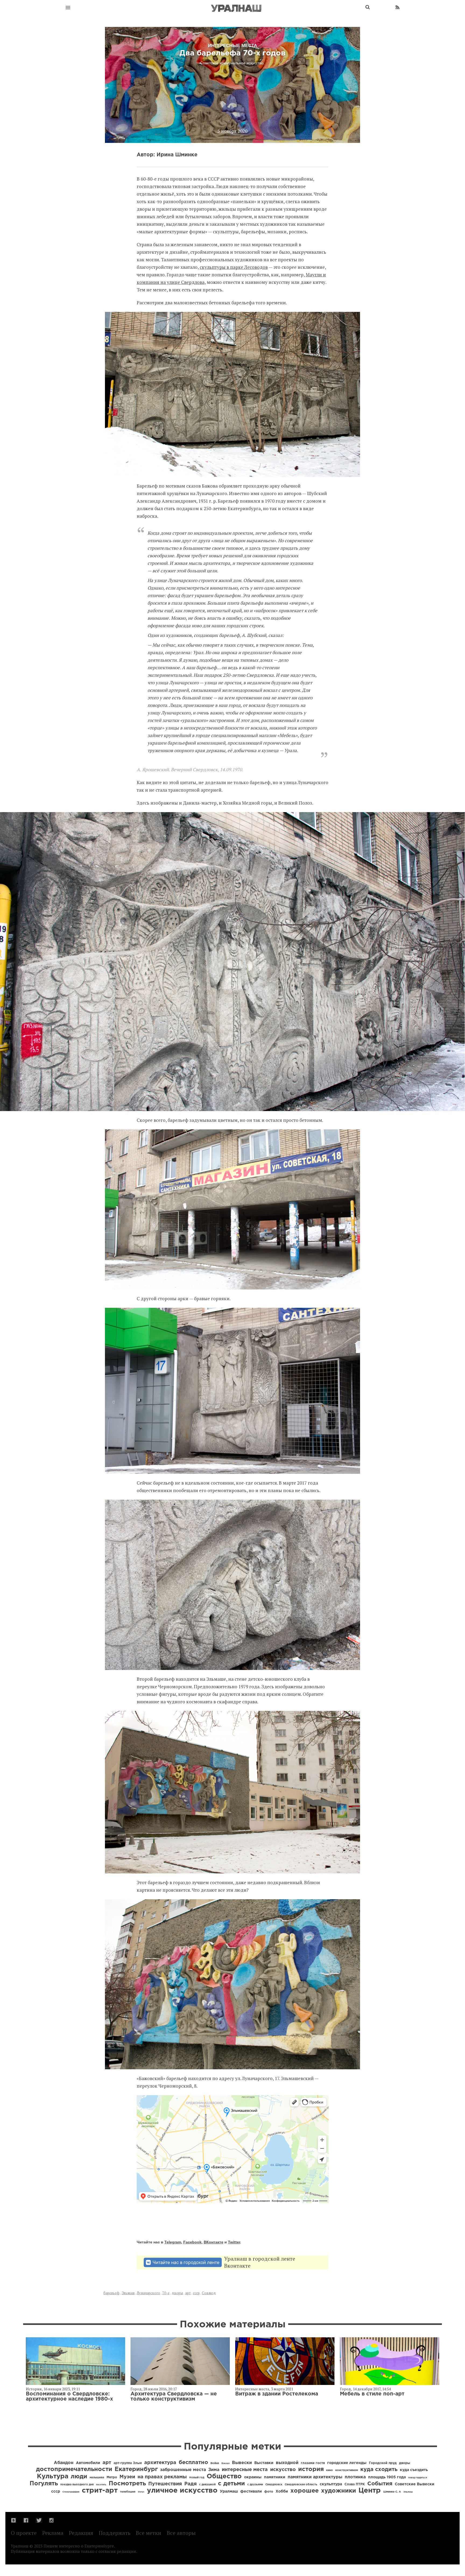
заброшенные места (183, 2470)
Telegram (173, 2242)
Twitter (234, 2242)
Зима (214, 2470)
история (311, 2469)
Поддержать (115, 2533)
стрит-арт (100, 2491)
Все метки (149, 2533)
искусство (283, 2470)
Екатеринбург (136, 2469)
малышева (97, 2478)
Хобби (282, 2492)
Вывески (242, 2463)
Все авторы (181, 2533)
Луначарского (148, 2293)
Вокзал (226, 2463)
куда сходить (379, 2469)
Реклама (53, 2533)
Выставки (264, 2463)
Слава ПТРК (355, 2484)
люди (79, 2477)
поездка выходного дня (77, 2485)
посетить (101, 2485)
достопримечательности (74, 2469)
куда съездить (414, 2470)
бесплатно (193, 2462)
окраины (253, 2477)
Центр (370, 2491)
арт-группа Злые (128, 2463)
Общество (224, 2476)
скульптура (331, 2484)
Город (136, 2389)
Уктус (141, 2492)
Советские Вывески (415, 2484)
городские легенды (347, 2463)
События (380, 2484)
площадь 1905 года (387, 2477)
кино (330, 2470)
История (34, 2389)
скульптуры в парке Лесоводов (234, 267)
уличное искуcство (182, 2491)
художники (339, 2491)
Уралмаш (229, 2492)
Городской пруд (383, 2463)
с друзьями (255, 2485)
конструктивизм (347, 2470)
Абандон (64, 2463)
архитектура (160, 2463)
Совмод (209, 2293)
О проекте (24, 2533)
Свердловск (274, 2485)
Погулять (44, 2484)
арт (188, 2293)
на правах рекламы (162, 2477)
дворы (177, 2293)
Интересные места (252, 2389)
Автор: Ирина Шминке (167, 155)
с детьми (231, 2484)
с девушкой (207, 2485)
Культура (53, 2476)
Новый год (197, 2478)
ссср (196, 2293)
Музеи (127, 2477)
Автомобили (88, 2463)
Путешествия (165, 2484)
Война (215, 2463)
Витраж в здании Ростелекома (277, 2394)
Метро (112, 2477)
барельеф (111, 2293)
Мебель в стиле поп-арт (372, 2394)
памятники (275, 2477)
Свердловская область (301, 2485)
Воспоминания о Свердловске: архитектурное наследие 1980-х (69, 2397)
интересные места (245, 2470)
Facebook (192, 2242)
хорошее (304, 2491)
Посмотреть (127, 2484)
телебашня (128, 2492)
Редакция (81, 2533)
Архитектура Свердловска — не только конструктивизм (174, 2397)
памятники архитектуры (315, 2477)
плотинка (355, 2477)
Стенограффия (71, 2492)
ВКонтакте (214, 2242)
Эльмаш (128, 2293)
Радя (191, 2484)
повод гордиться (418, 2478)
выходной (287, 2463)
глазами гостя (313, 2463)
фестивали (251, 2492)
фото (269, 2492)
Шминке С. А (392, 2492)
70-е (166, 2293)
